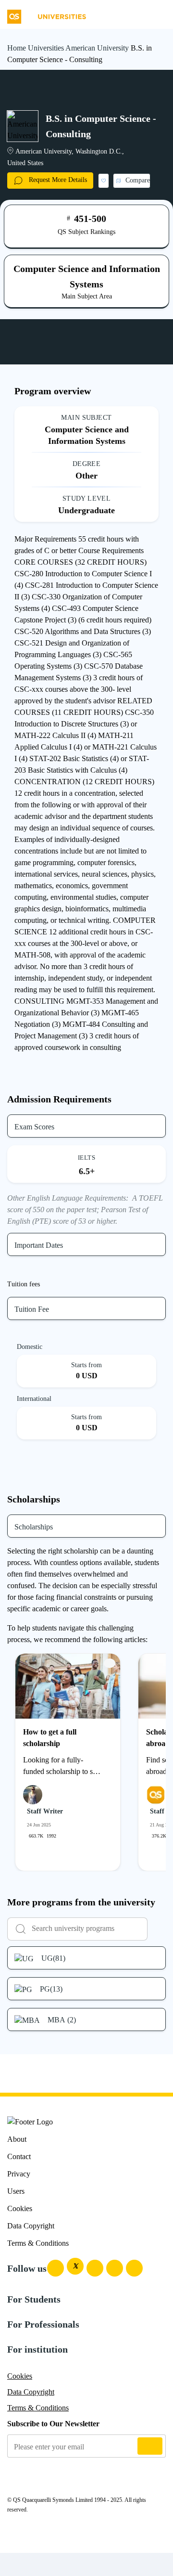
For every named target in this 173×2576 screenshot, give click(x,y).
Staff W (161, 1811)
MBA (62, 2020)
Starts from (86, 1365)
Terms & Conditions (38, 2243)
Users (16, 2191)
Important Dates (39, 1245)
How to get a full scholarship (50, 1738)
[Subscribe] (150, 2446)
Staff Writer (45, 1811)
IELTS (86, 1158)
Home (17, 48)
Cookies (20, 2208)
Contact (19, 2156)
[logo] (47, 13)
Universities (46, 48)
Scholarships (34, 1527)
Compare (138, 180)
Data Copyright (31, 2226)
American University (97, 48)
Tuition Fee (32, 1309)
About (17, 2139)
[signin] (137, 13)
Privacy (19, 2174)
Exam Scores (34, 1127)
